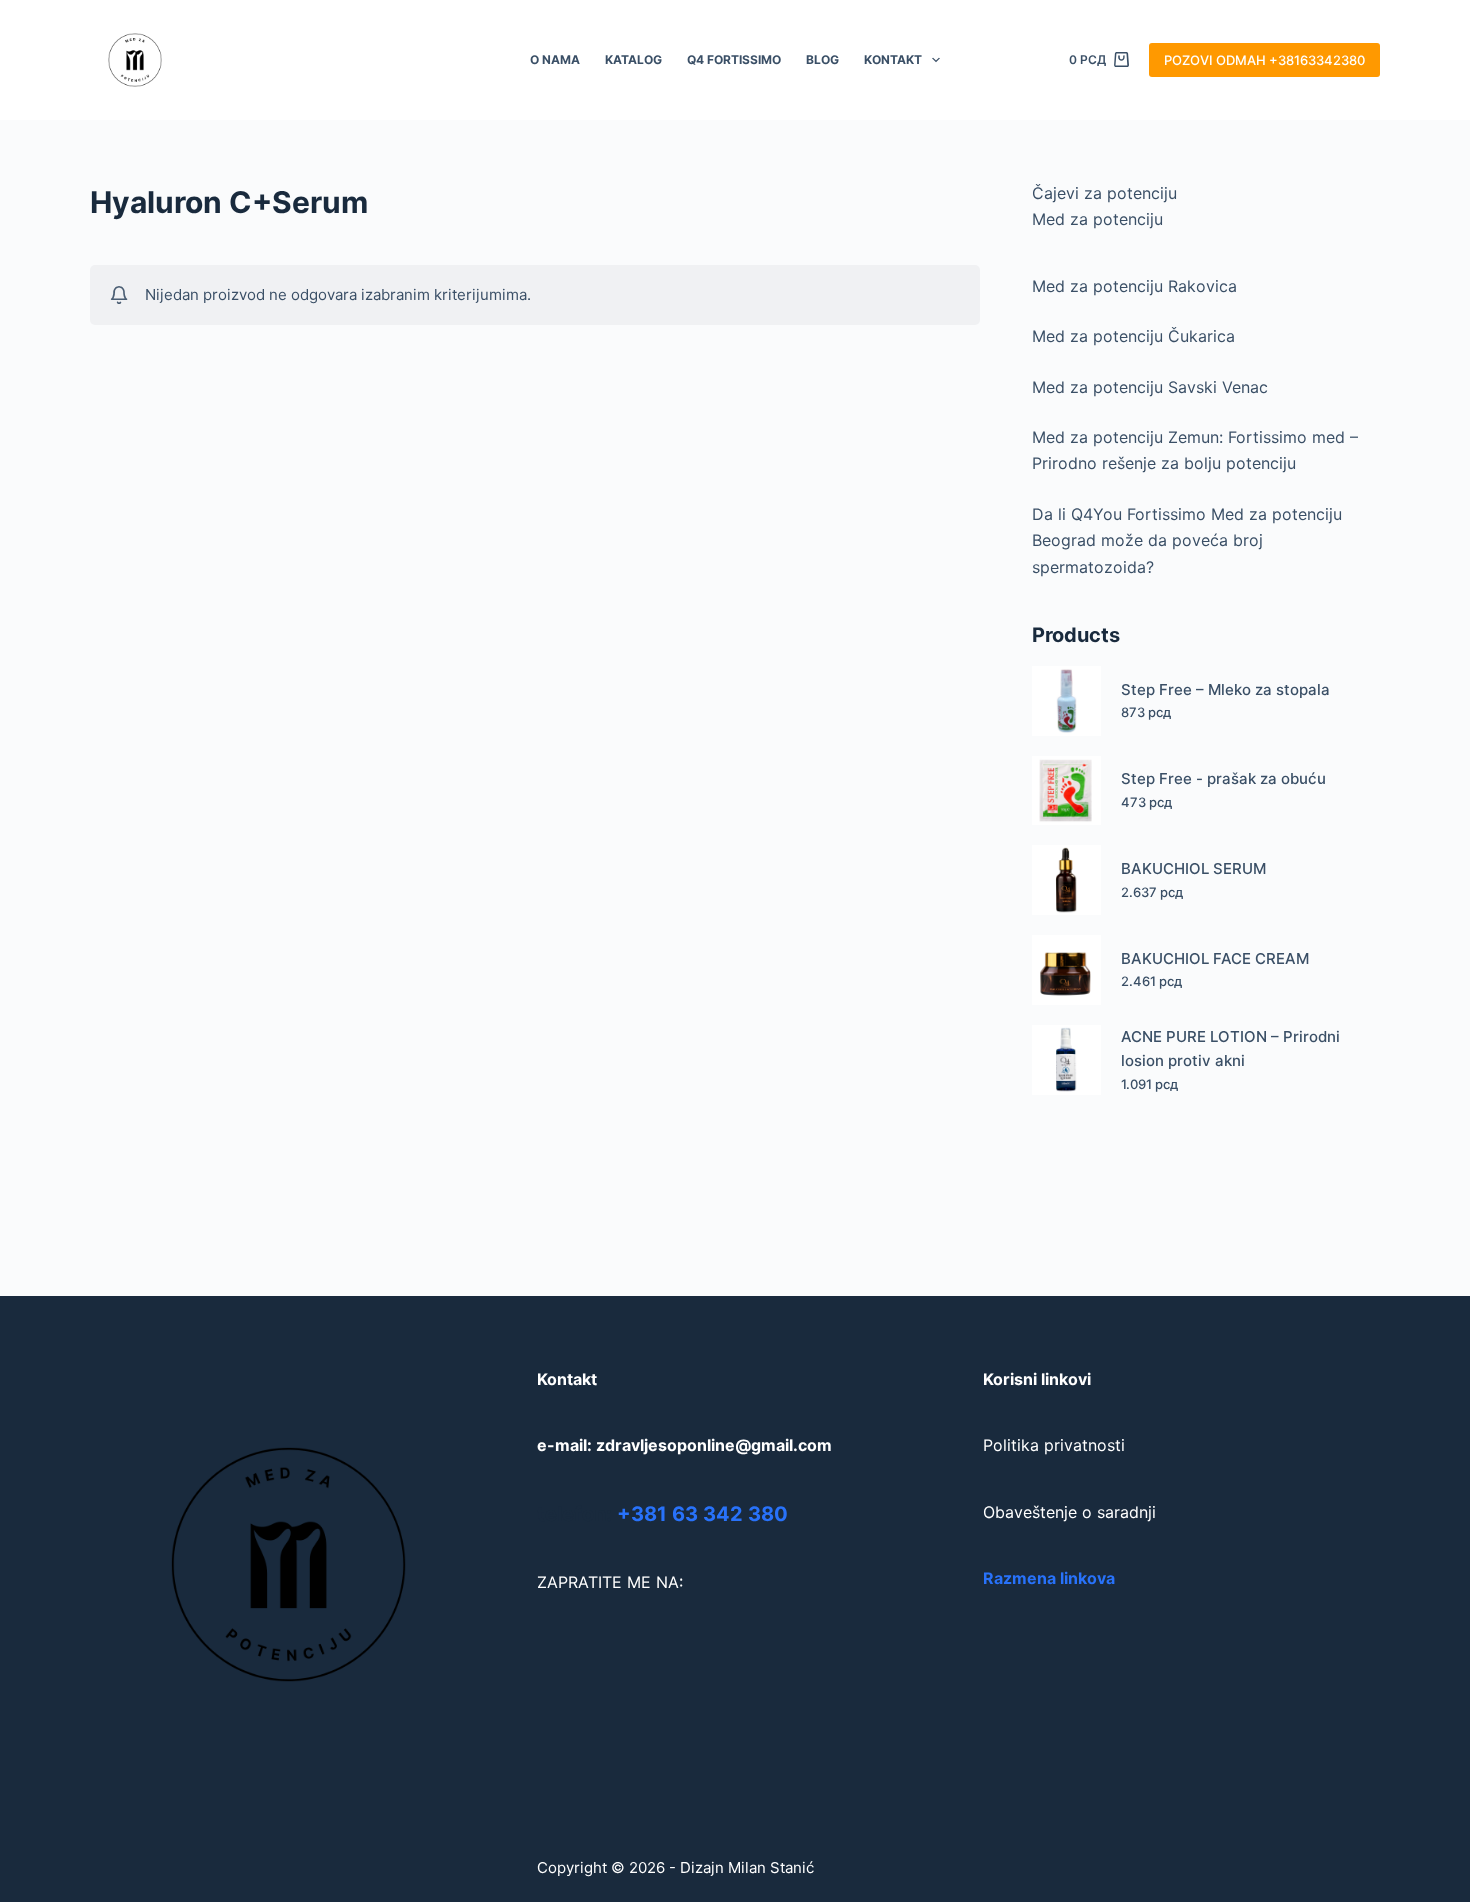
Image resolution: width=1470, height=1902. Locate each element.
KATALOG (633, 59)
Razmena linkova (1049, 1578)
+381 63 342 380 (702, 1514)
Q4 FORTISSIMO (734, 59)
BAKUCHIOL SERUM (1193, 868)
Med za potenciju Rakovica (1134, 286)
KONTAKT (893, 59)
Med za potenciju (1097, 219)
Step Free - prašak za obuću (1223, 778)
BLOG (822, 59)
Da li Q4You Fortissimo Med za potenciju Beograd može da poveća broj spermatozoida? (1187, 540)
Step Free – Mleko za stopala (1225, 689)
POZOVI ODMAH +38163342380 (1264, 60)
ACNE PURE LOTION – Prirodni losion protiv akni (1230, 1049)
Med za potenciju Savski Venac (1150, 387)
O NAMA (555, 59)
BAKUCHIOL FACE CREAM (1215, 958)
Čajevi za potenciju (1104, 193)
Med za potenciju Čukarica (1133, 336)
